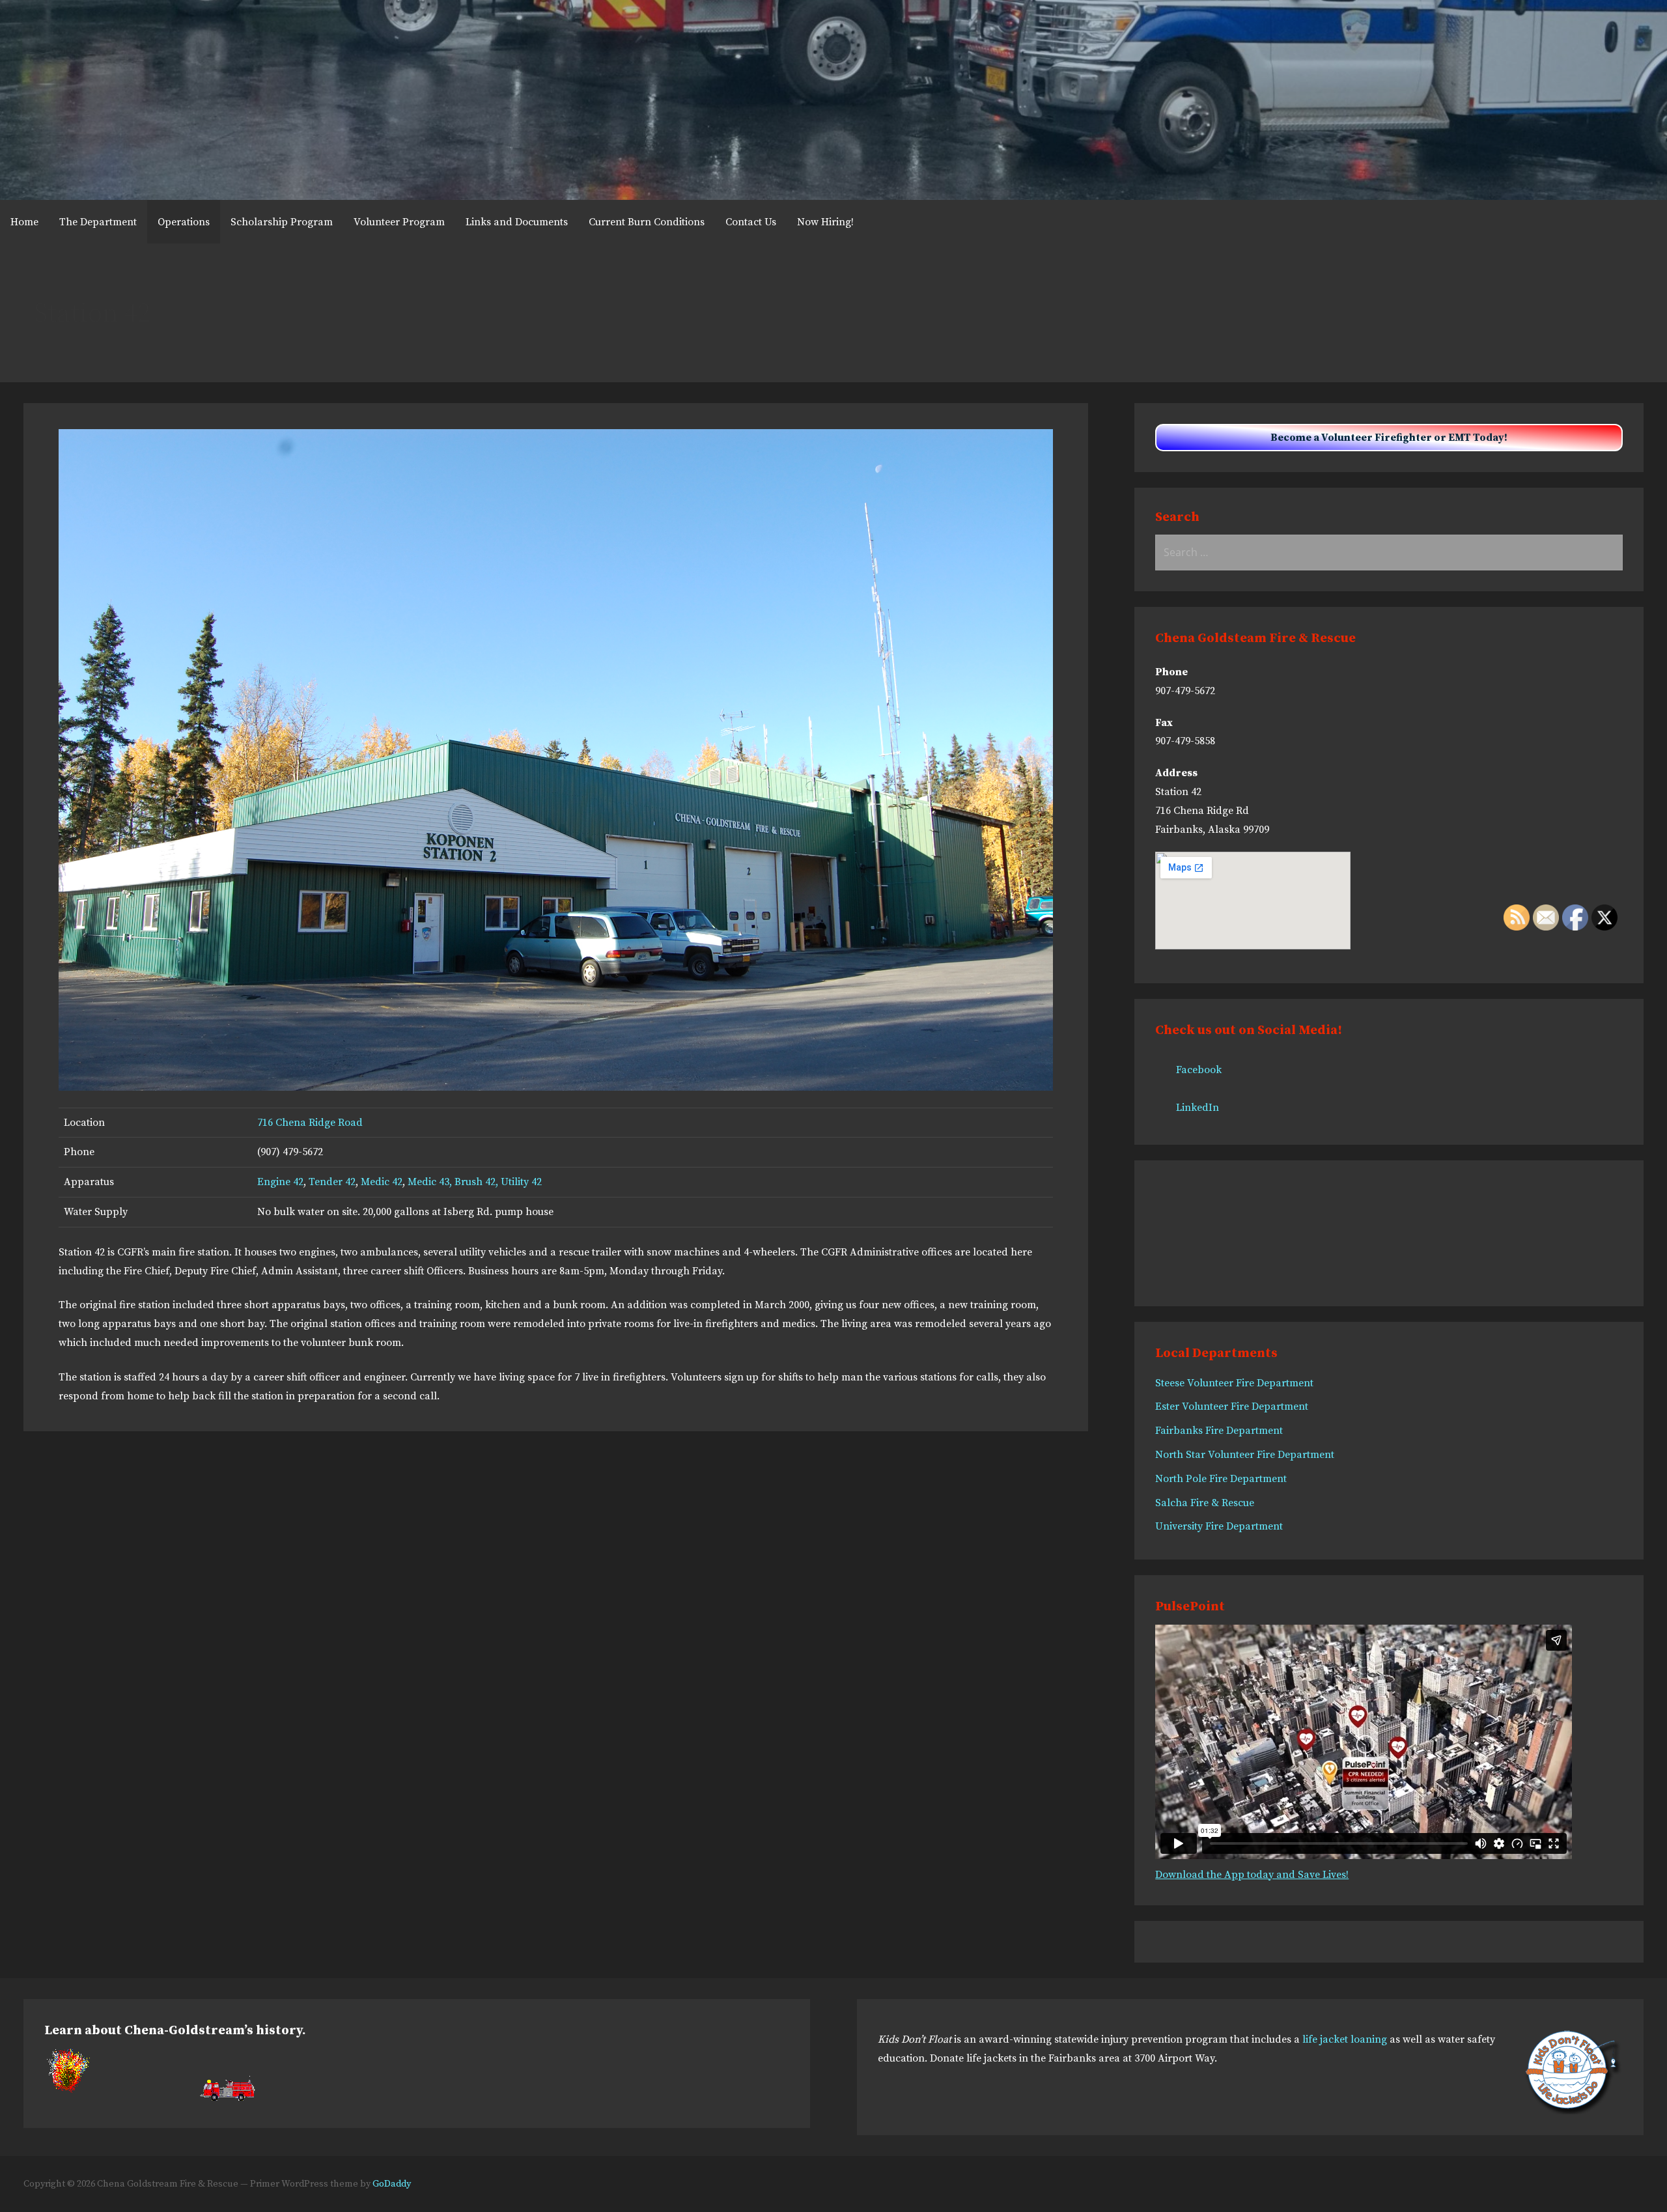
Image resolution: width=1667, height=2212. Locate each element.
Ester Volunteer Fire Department (1232, 1407)
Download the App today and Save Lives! (1252, 1875)
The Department (98, 222)
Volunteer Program (399, 222)
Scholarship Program (282, 222)
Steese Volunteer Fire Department (1234, 1383)
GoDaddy (392, 2184)
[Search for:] (1389, 553)
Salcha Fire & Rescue (1205, 1503)
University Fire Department (1219, 1526)
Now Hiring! (825, 222)
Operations (184, 222)
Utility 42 (521, 1182)
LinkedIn (1198, 1108)
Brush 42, (478, 1182)
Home (24, 222)
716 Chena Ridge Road (310, 1123)
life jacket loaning (1345, 2039)
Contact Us (751, 222)
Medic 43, (428, 1182)
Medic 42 (382, 1182)
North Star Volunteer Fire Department (1245, 1455)
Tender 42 (332, 1182)
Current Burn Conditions (647, 222)
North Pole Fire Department (1221, 1479)
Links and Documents (517, 222)
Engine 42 (280, 1182)
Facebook (1199, 1070)
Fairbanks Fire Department (1219, 1431)
